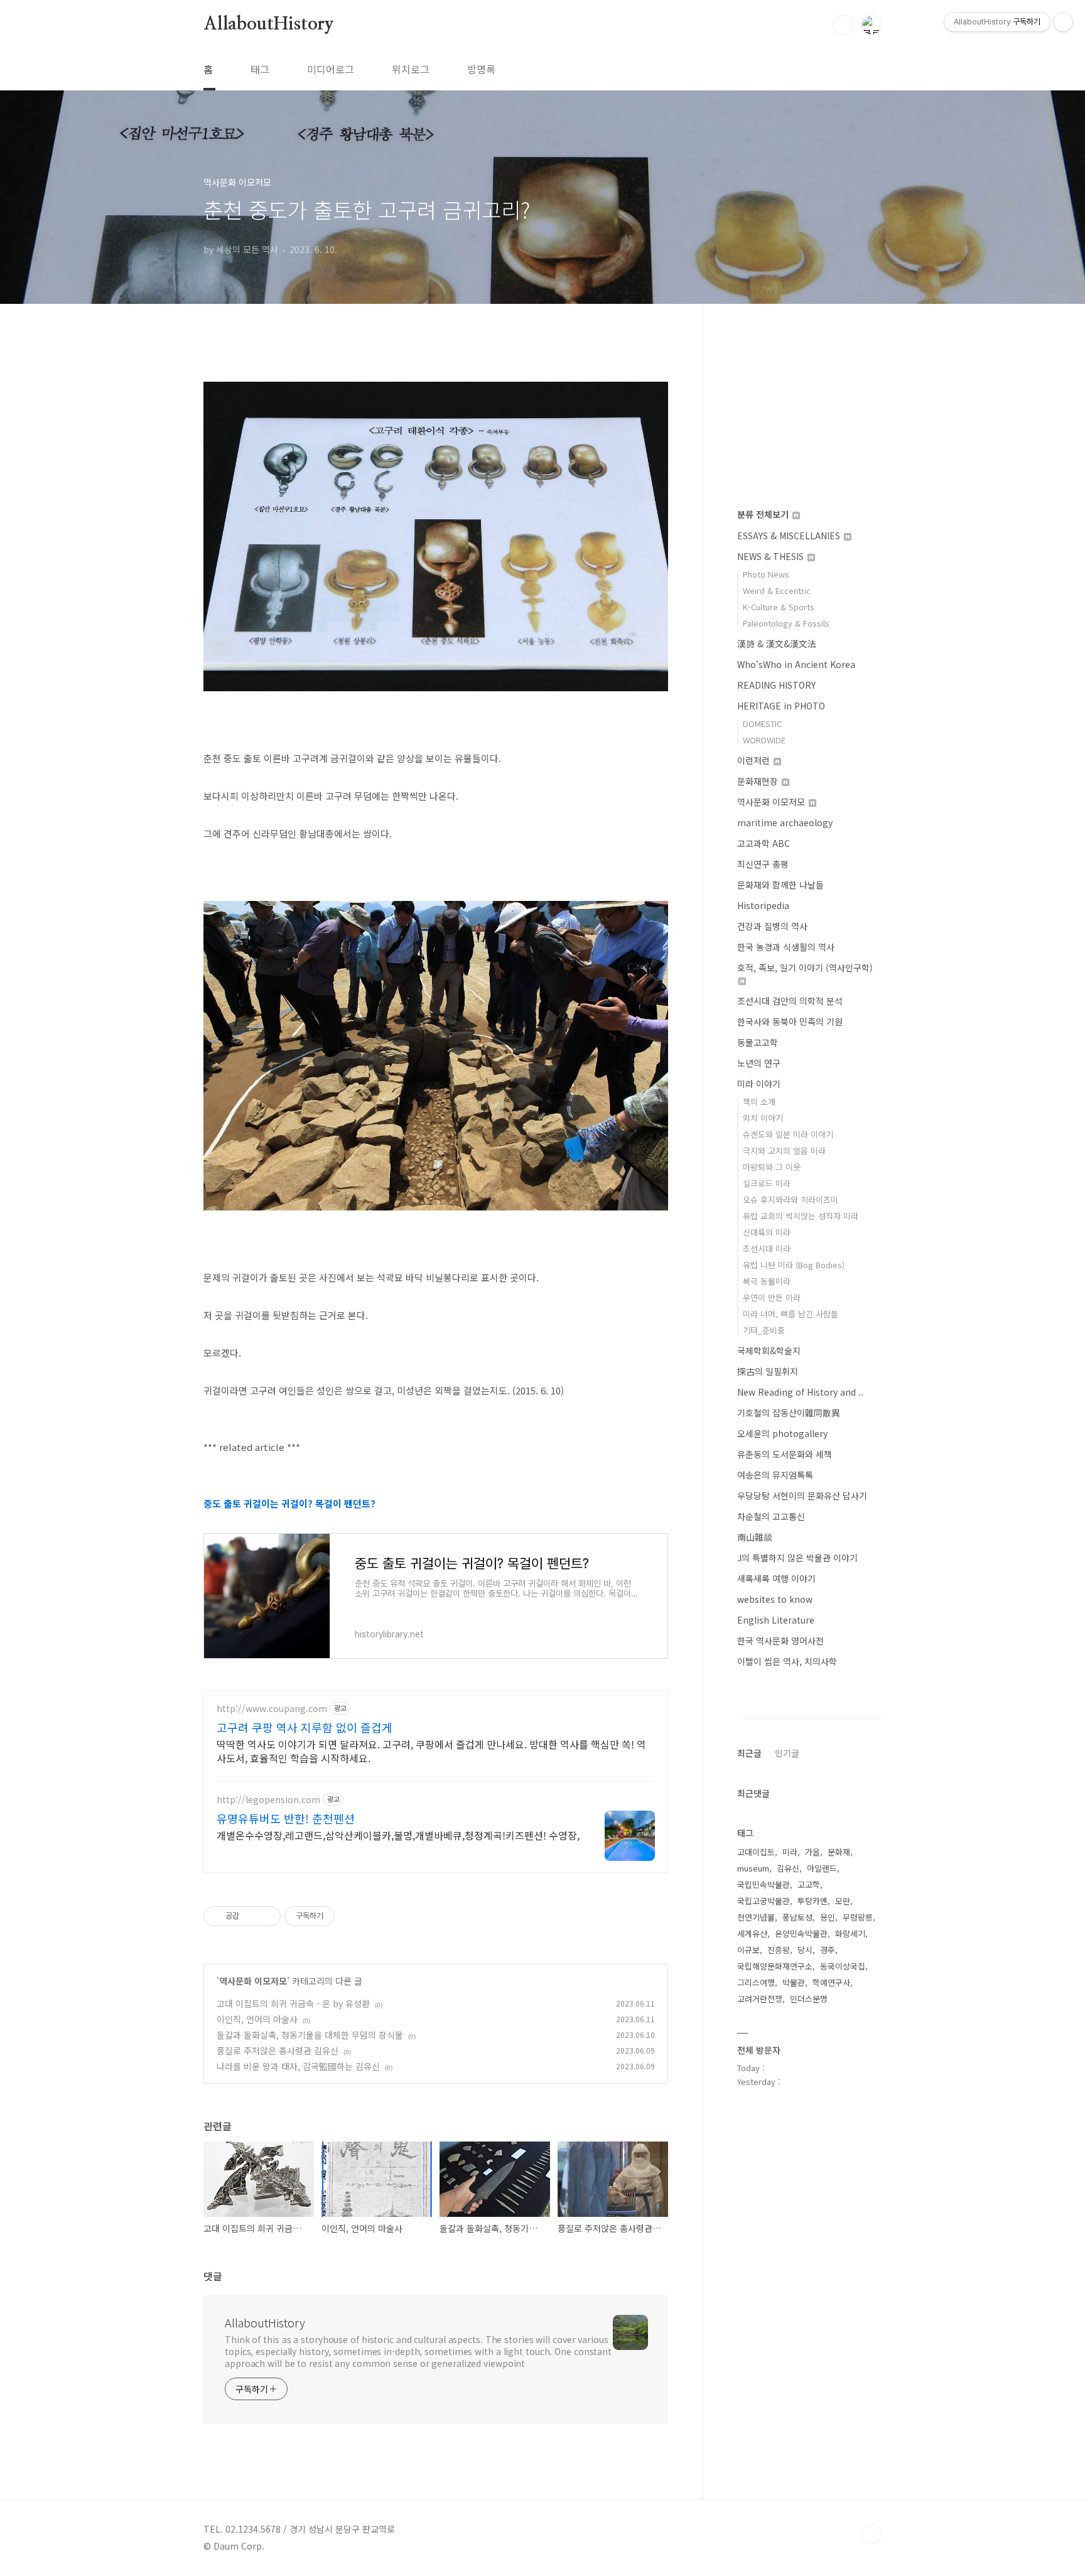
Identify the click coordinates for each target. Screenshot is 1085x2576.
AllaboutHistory (269, 24)
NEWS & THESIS (772, 556)
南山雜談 (755, 1537)
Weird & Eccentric (777, 590)
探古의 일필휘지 (768, 1371)
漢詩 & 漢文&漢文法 (777, 644)
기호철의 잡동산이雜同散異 (789, 1413)
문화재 (839, 1852)
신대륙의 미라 (767, 1232)
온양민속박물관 (801, 1933)
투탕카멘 (812, 1901)
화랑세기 (850, 1933)
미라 (790, 1852)
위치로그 (411, 69)
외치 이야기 (763, 1118)
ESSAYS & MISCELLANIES (790, 536)
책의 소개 (759, 1102)
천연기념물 (756, 1917)
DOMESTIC (762, 724)
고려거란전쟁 (760, 1999)
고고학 (809, 1884)
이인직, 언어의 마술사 (257, 2019)
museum (753, 1868)
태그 (260, 69)
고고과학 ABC (764, 843)
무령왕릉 (858, 1917)
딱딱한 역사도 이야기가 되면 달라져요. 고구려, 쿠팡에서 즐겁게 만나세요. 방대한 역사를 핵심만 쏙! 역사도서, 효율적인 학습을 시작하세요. (431, 1751)
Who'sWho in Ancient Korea (796, 664)
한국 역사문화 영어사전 (780, 1641)
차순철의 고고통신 (771, 1516)
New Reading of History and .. (800, 1392)
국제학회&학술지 (769, 1350)
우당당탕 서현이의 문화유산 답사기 (802, 1495)
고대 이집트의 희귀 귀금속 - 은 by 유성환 (293, 2003)
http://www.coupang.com (272, 1709)
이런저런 (755, 760)
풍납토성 (797, 1917)
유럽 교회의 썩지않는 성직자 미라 (801, 1216)
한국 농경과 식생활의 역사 (786, 947)
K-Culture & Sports (779, 607)
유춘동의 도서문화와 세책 (785, 1454)
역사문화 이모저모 (253, 1981)
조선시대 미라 (767, 1248)
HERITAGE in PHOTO (781, 706)
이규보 (748, 1950)
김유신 (788, 1868)
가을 (812, 1852)
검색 (843, 25)
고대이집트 (756, 1852)
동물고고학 (758, 1042)
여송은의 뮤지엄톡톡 (775, 1475)
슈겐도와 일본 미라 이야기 (788, 1134)
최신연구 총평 (763, 864)
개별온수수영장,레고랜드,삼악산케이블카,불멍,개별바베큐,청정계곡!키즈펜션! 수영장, (398, 1835)
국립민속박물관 (764, 1884)
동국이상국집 (843, 1966)
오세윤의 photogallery (782, 1433)
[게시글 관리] (267, 1916)
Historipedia (763, 905)
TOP (872, 2534)
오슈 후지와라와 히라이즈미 (791, 1199)
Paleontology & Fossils (786, 623)
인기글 (787, 1753)
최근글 (749, 1753)
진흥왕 (779, 1950)
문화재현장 (759, 781)
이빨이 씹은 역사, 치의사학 (787, 1661)
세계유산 (752, 1933)
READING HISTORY (776, 685)
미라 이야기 (759, 1084)
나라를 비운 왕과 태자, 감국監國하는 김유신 (298, 2066)
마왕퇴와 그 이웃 (772, 1167)
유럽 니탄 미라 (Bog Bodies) (794, 1265)
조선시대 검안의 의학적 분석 (790, 1001)
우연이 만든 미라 (772, 1297)
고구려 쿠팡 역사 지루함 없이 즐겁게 (305, 1727)
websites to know (775, 1599)
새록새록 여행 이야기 (776, 1578)
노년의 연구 (759, 1063)
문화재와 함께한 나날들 (780, 885)
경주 (828, 1950)
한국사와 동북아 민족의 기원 (790, 1021)
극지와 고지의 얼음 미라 (784, 1151)
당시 (805, 1950)
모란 (843, 1901)
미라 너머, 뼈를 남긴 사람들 (791, 1314)
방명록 (481, 69)
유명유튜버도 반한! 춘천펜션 (286, 1818)
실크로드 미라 (767, 1183)
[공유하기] (251, 1916)
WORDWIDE (764, 740)
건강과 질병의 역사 (772, 926)
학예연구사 (831, 1982)
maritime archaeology (785, 822)
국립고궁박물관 (764, 1901)
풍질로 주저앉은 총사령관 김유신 (278, 2051)
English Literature (776, 1620)
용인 (828, 1917)
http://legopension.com (268, 1800)
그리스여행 (756, 1982)
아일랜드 (822, 1868)
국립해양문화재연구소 (775, 1966)
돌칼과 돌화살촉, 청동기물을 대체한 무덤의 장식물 (310, 2035)
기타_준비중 (764, 1330)
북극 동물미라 (767, 1281)
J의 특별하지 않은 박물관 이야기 (797, 1558)
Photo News (766, 574)
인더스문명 (809, 1999)
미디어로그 (331, 69)
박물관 (794, 1982)
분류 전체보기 (764, 514)
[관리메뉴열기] (1063, 22)
